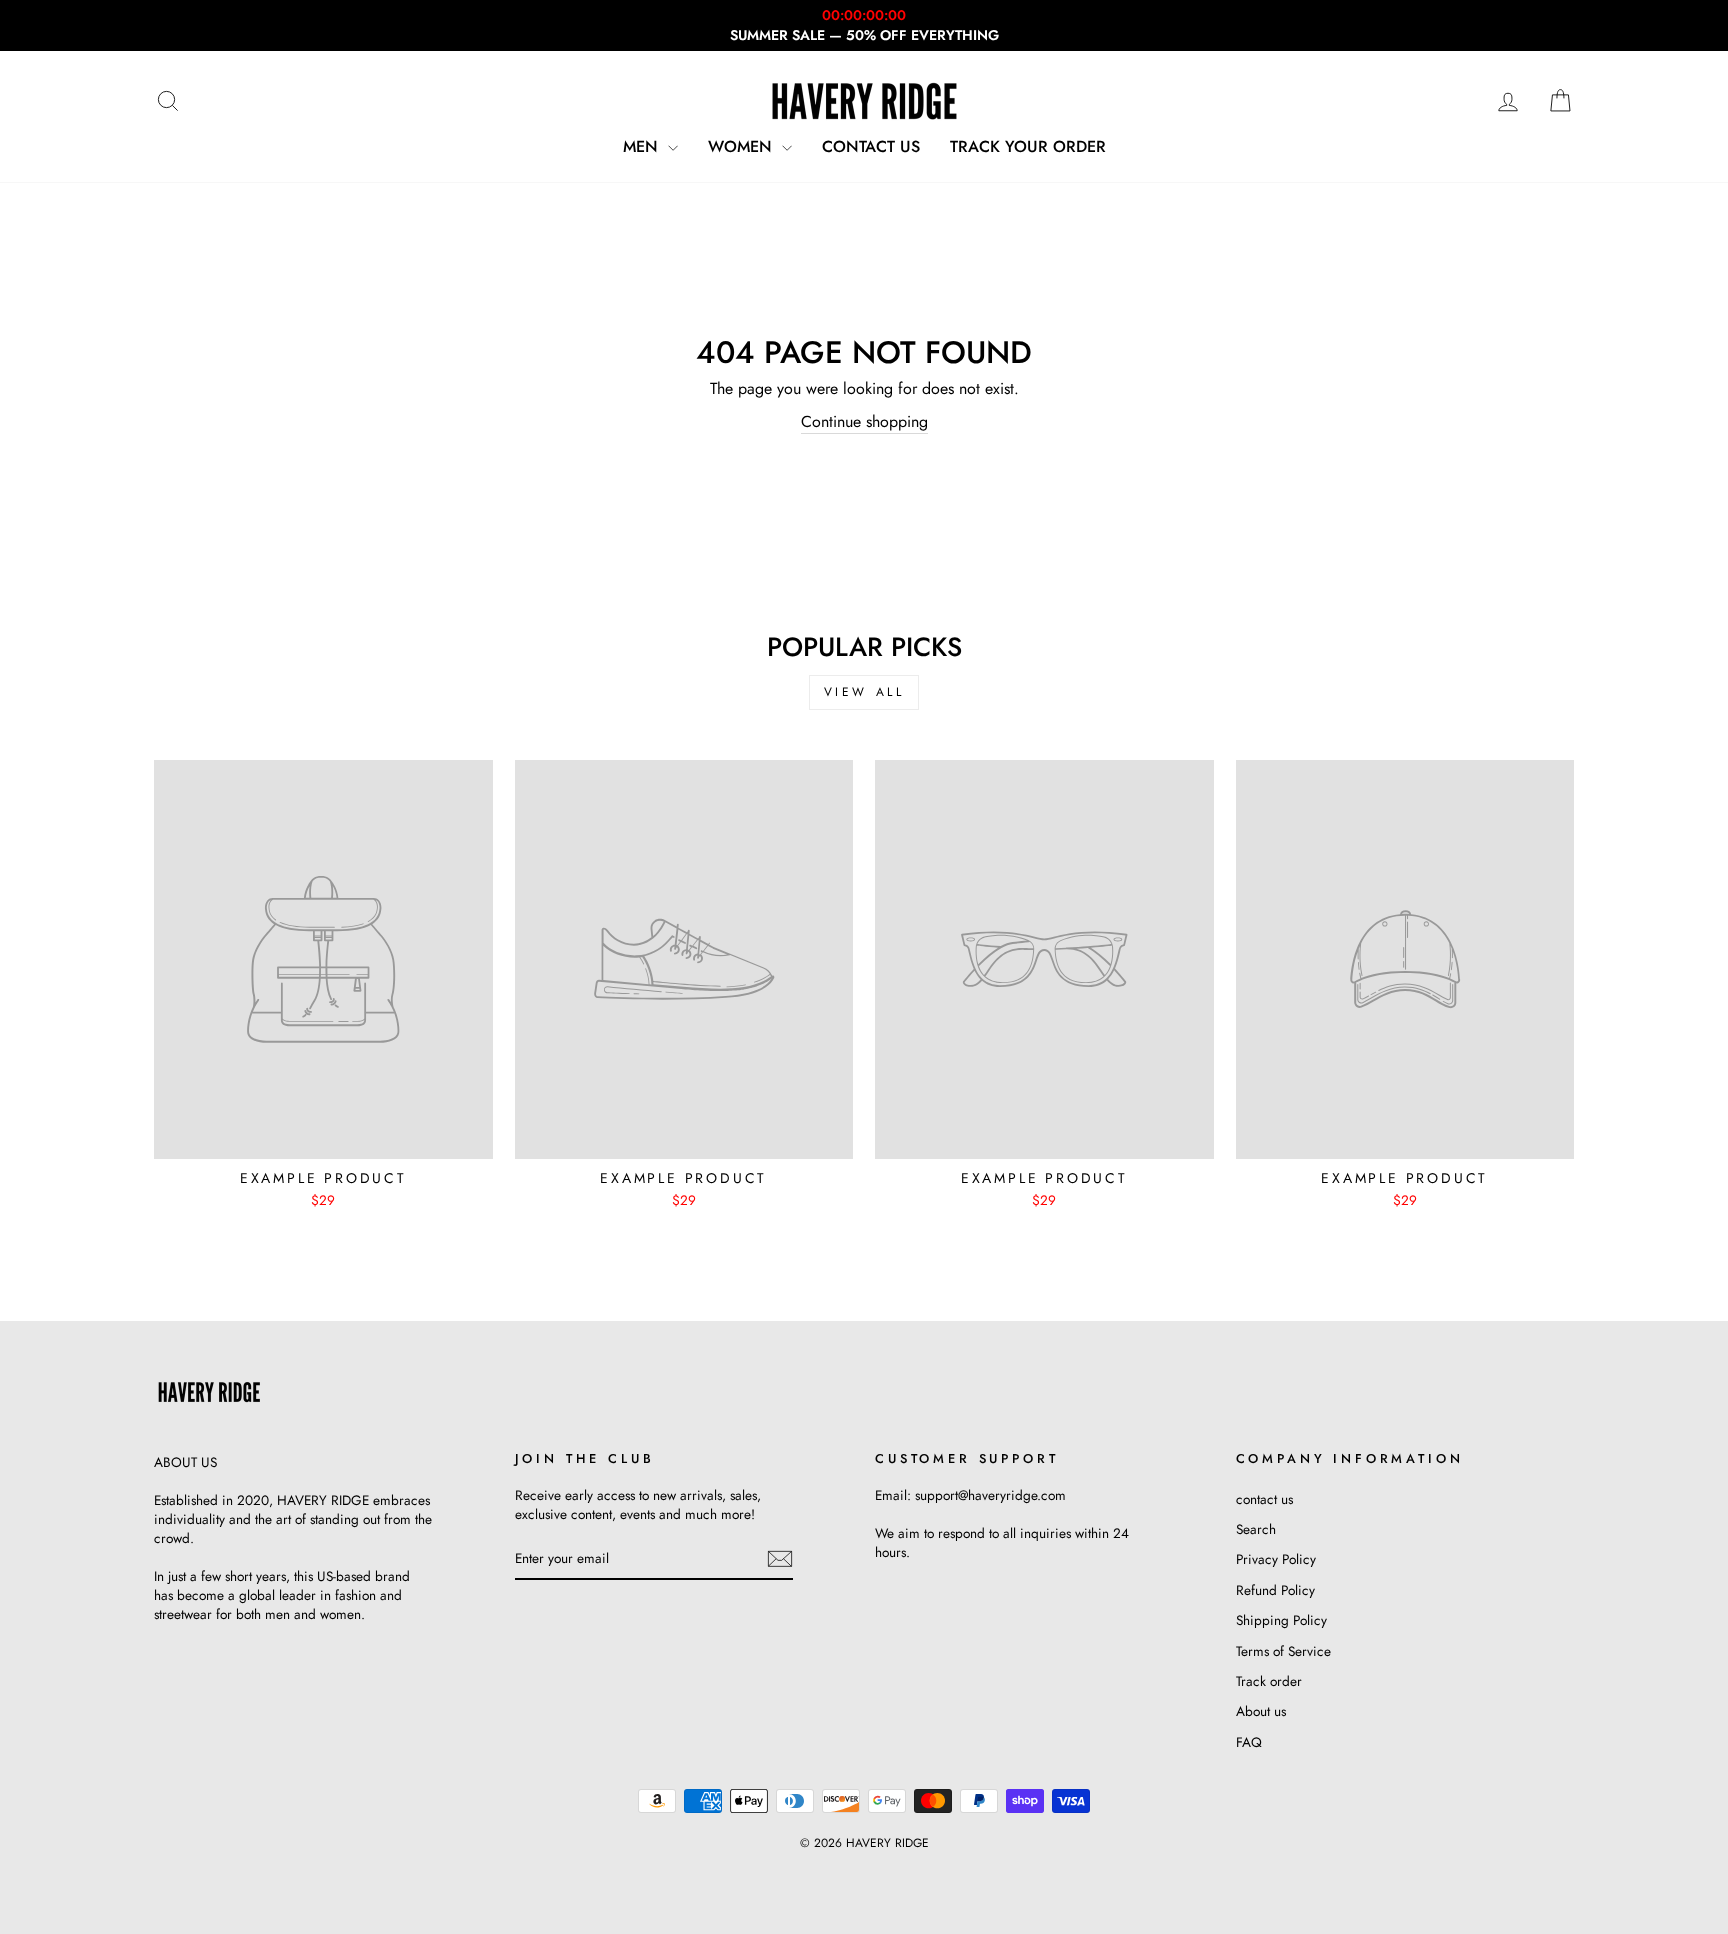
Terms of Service (1283, 1651)
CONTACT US (871, 146)
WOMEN (742, 146)
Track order (1269, 1681)
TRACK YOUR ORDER (1028, 146)
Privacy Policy (1276, 1559)
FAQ (1249, 1742)
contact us (1264, 1499)
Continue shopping (864, 422)
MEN (643, 146)
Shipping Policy (1281, 1620)
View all (864, 692)
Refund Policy (1275, 1590)
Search (1256, 1529)
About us (1261, 1711)
